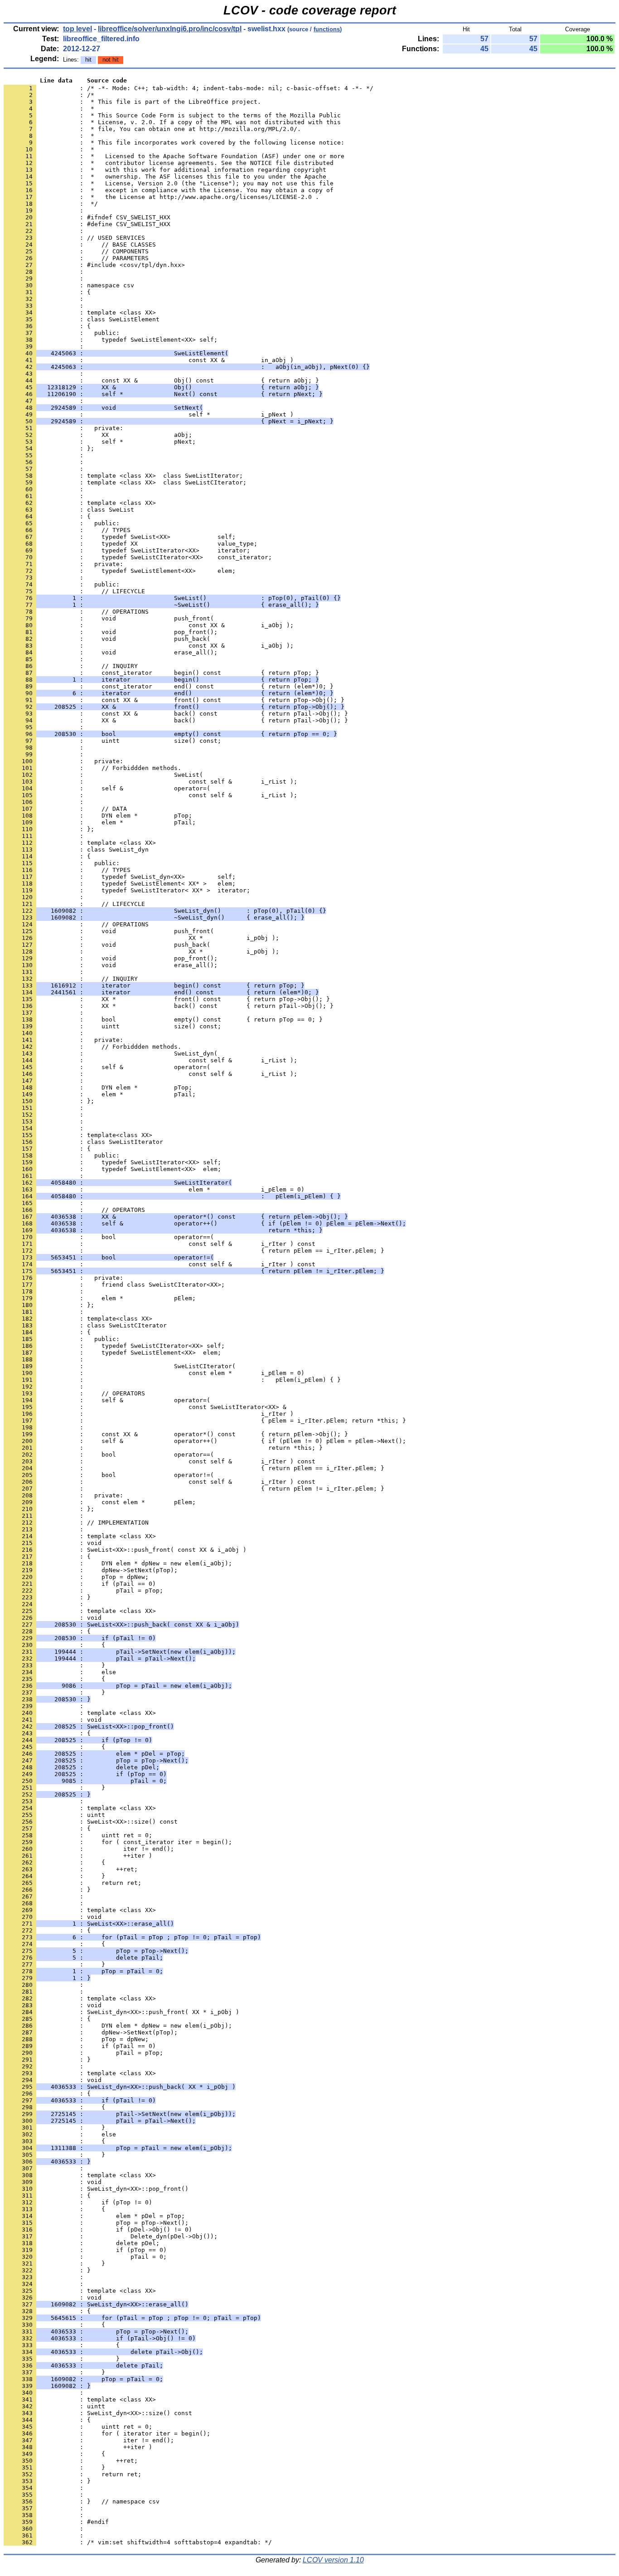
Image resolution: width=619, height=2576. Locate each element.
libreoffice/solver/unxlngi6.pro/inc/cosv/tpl (170, 29)
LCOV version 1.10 (333, 2560)
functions (327, 29)
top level (77, 29)
